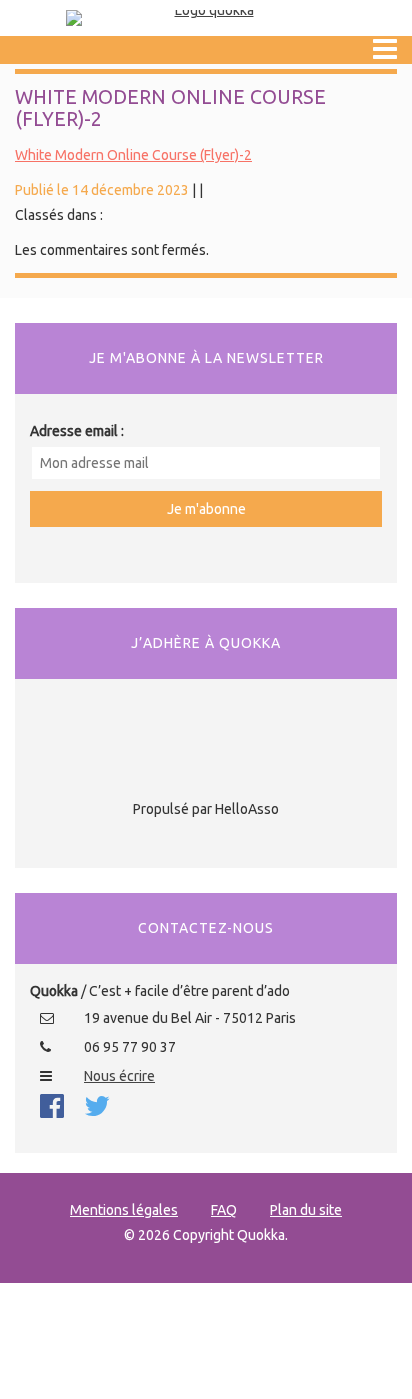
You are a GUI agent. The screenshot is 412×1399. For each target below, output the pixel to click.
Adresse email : (77, 431)
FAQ (224, 1210)
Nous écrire (119, 1076)
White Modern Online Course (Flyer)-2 (133, 155)
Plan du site (306, 1210)
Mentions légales (124, 1210)
